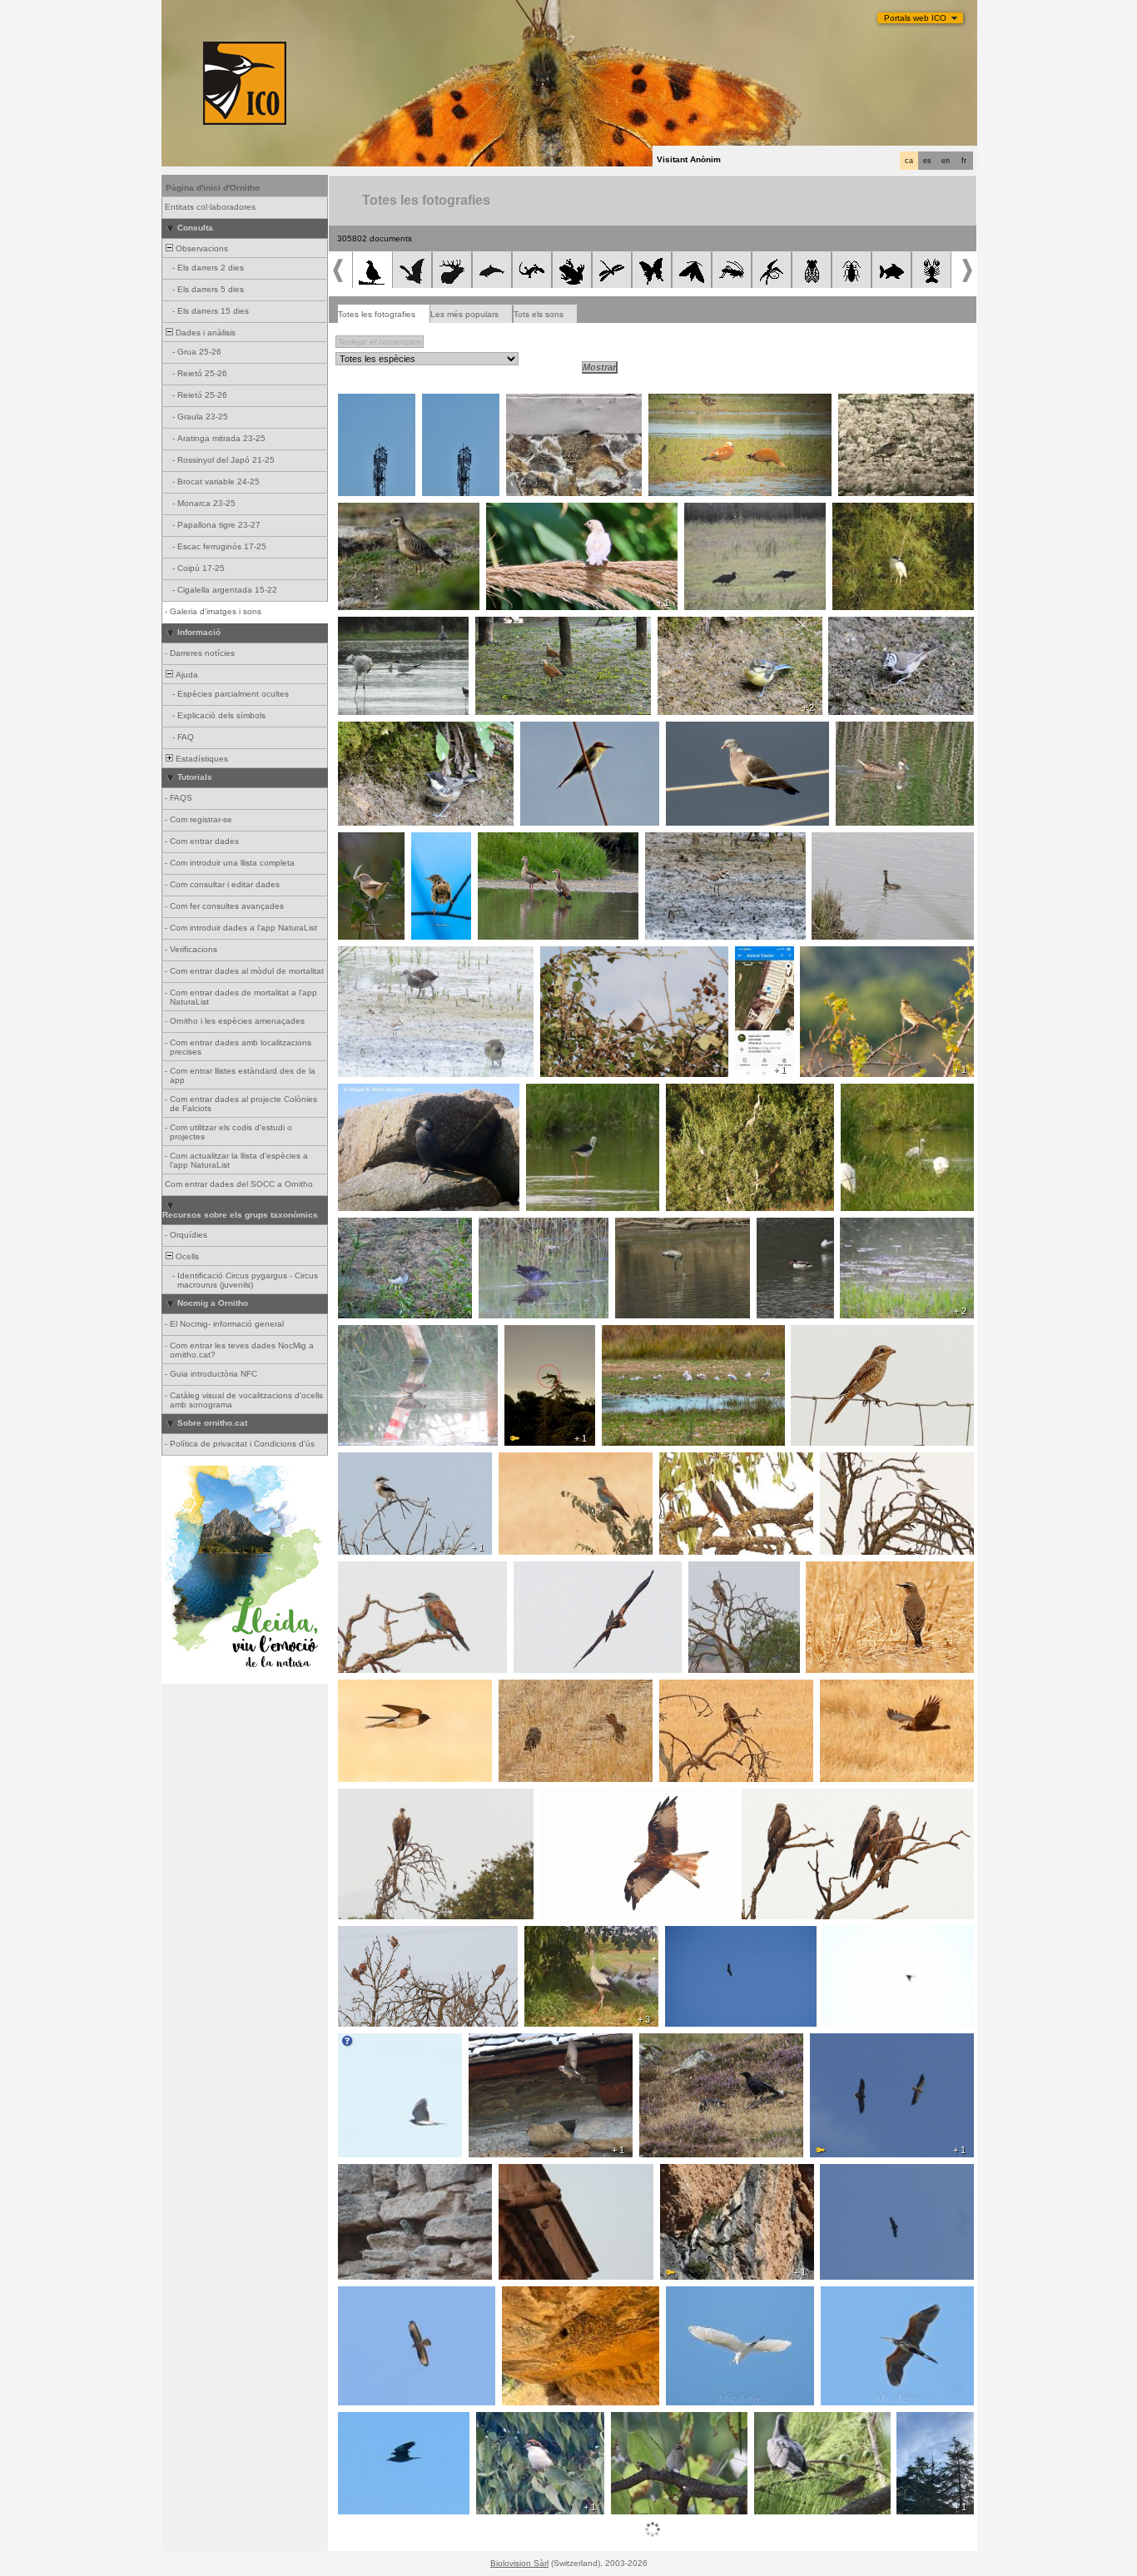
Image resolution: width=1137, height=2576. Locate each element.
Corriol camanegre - (690, 841)
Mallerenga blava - (699, 626)
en (946, 161)
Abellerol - (544, 731)
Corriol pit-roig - (874, 403)
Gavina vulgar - (637, 1334)
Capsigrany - (821, 1334)
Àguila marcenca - (729, 1571)
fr (964, 161)
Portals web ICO (915, 18)
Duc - (520, 1334)
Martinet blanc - (876, 1093)
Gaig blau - (525, 1462)
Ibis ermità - (712, 512)
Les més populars (464, 314)
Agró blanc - (695, 2296)
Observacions (201, 248)
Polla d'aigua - (370, 955)
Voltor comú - (369, 1798)
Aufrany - (833, 2042)
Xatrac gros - (369, 626)
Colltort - (775, 2421)
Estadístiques (201, 759)
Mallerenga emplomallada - (886, 626)
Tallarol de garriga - (362, 846)
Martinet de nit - (868, 512)
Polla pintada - (370, 1334)
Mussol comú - (533, 1689)
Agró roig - (846, 2296)
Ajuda (186, 675)
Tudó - (683, 731)
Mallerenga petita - (379, 731)
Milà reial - (565, 1798)
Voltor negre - (851, 2173)
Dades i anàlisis (204, 333)
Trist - (427, 841)
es (927, 161)
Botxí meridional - (377, 1462)
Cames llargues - (565, 1093)
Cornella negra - (676, 2042)
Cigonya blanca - (376, 403)
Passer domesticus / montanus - (556, 512)
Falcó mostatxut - (699, 1462)
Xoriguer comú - (535, 2173)
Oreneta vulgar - (544, 403)
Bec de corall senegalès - (596, 955)
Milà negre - (770, 1798)
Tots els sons (539, 314)
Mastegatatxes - (648, 2421)
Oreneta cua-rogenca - (553, 2296)
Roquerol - (494, 2042)
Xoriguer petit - (372, 1935)
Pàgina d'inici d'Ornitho (213, 188)
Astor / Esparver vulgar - (392, 2042)
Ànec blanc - (786, 1227)
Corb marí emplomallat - (390, 1093)
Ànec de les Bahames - (887, 731)
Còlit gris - (830, 1571)
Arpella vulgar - (548, 1571)
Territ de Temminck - (886, 1227)
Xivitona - (361, 1227)
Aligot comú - (690, 1689)
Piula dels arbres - (841, 955)
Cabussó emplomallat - (862, 841)
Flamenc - (640, 1227)
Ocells (186, 1256)
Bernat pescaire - (705, 1093)
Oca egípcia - (509, 841)
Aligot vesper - (371, 2296)
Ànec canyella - (684, 403)
